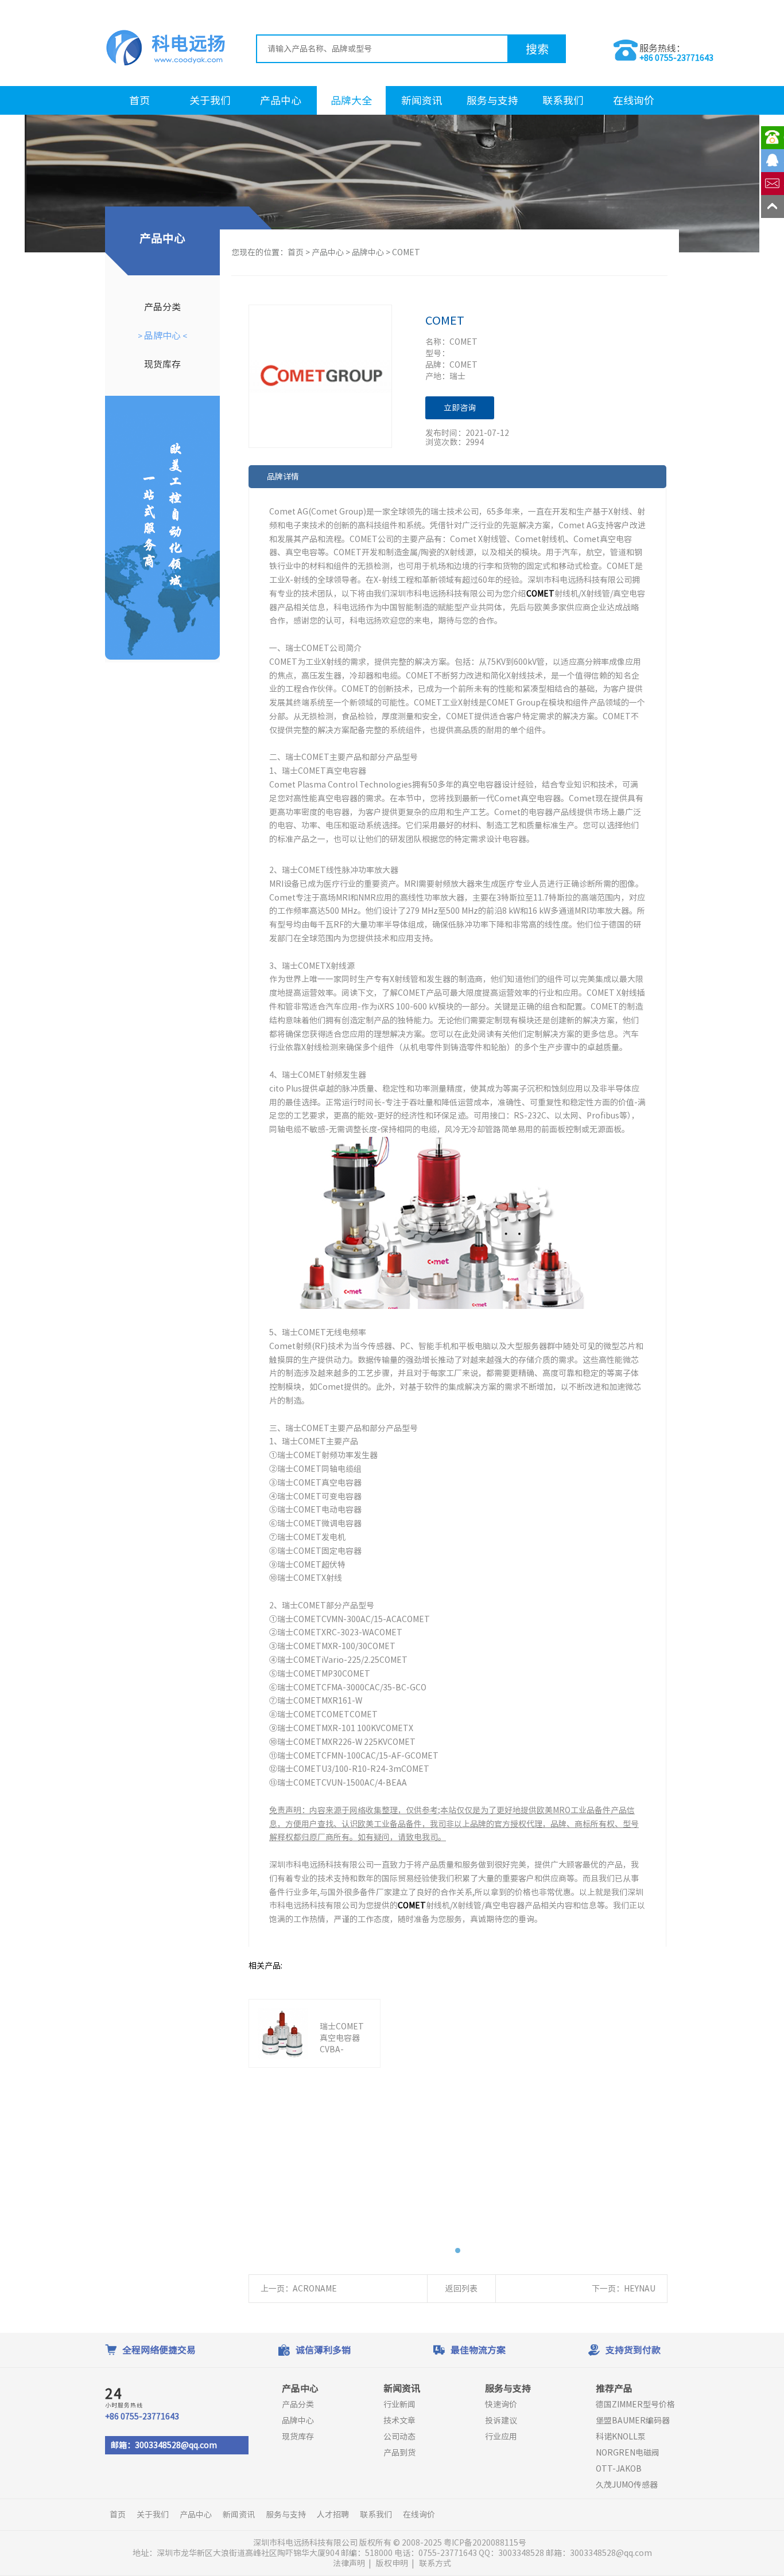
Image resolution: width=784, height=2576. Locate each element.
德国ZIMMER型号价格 (635, 2404)
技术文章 (399, 2421)
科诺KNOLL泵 (621, 2437)
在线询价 (634, 100)
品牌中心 (162, 336)
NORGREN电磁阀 (628, 2453)
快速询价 (501, 2404)
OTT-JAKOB (619, 2469)
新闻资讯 (422, 100)
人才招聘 (333, 2515)
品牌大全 (351, 100)
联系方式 (435, 2563)
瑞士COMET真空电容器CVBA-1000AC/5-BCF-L (342, 2049)
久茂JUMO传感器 (627, 2485)
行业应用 (501, 2437)
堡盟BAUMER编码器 (633, 2421)
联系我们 (563, 100)
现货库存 (162, 364)
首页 (139, 100)
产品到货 (399, 2453)
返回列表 (461, 2289)
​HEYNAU (640, 2289)
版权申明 (392, 2563)
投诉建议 (501, 2421)
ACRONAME (315, 2289)
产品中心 (281, 100)
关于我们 (210, 100)
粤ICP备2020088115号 (486, 2543)
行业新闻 (399, 2404)
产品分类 (162, 307)
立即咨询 (460, 408)
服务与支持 (492, 100)
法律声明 (349, 2563)
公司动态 (399, 2437)
